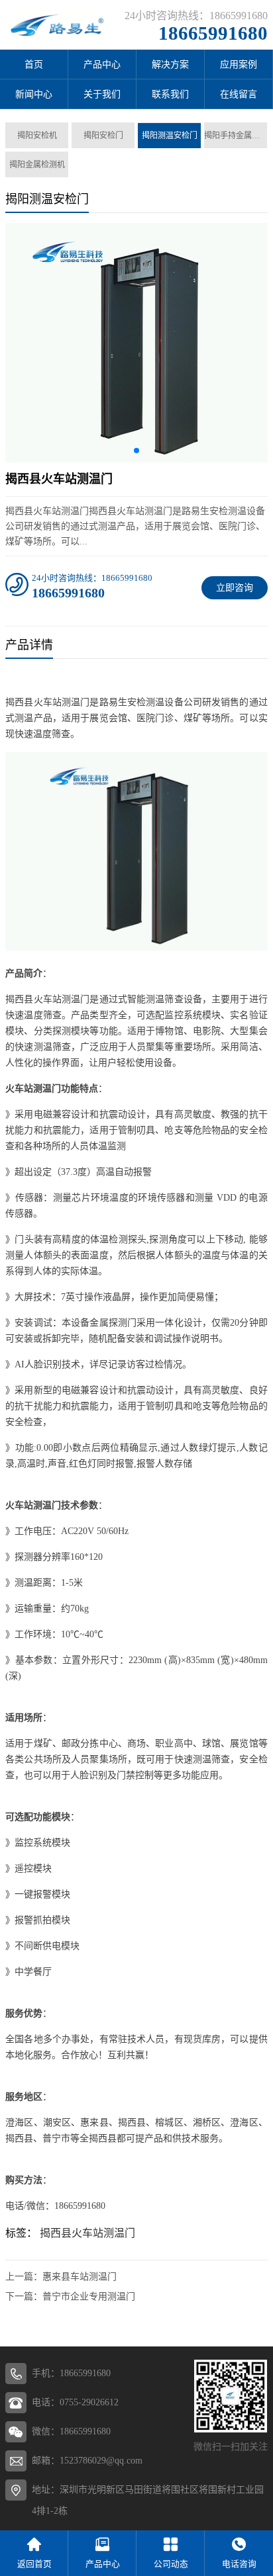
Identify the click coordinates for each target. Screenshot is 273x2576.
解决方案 (170, 64)
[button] (136, 451)
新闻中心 (34, 94)
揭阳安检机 (37, 136)
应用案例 (239, 64)
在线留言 (239, 94)
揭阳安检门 (103, 136)
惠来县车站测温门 (80, 2277)
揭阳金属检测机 (37, 165)
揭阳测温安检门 (170, 136)
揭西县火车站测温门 (87, 2233)
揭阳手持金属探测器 (236, 136)
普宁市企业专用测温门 (89, 2297)
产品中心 (102, 64)
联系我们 (170, 94)
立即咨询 (235, 588)
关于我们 (102, 94)
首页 (34, 64)
